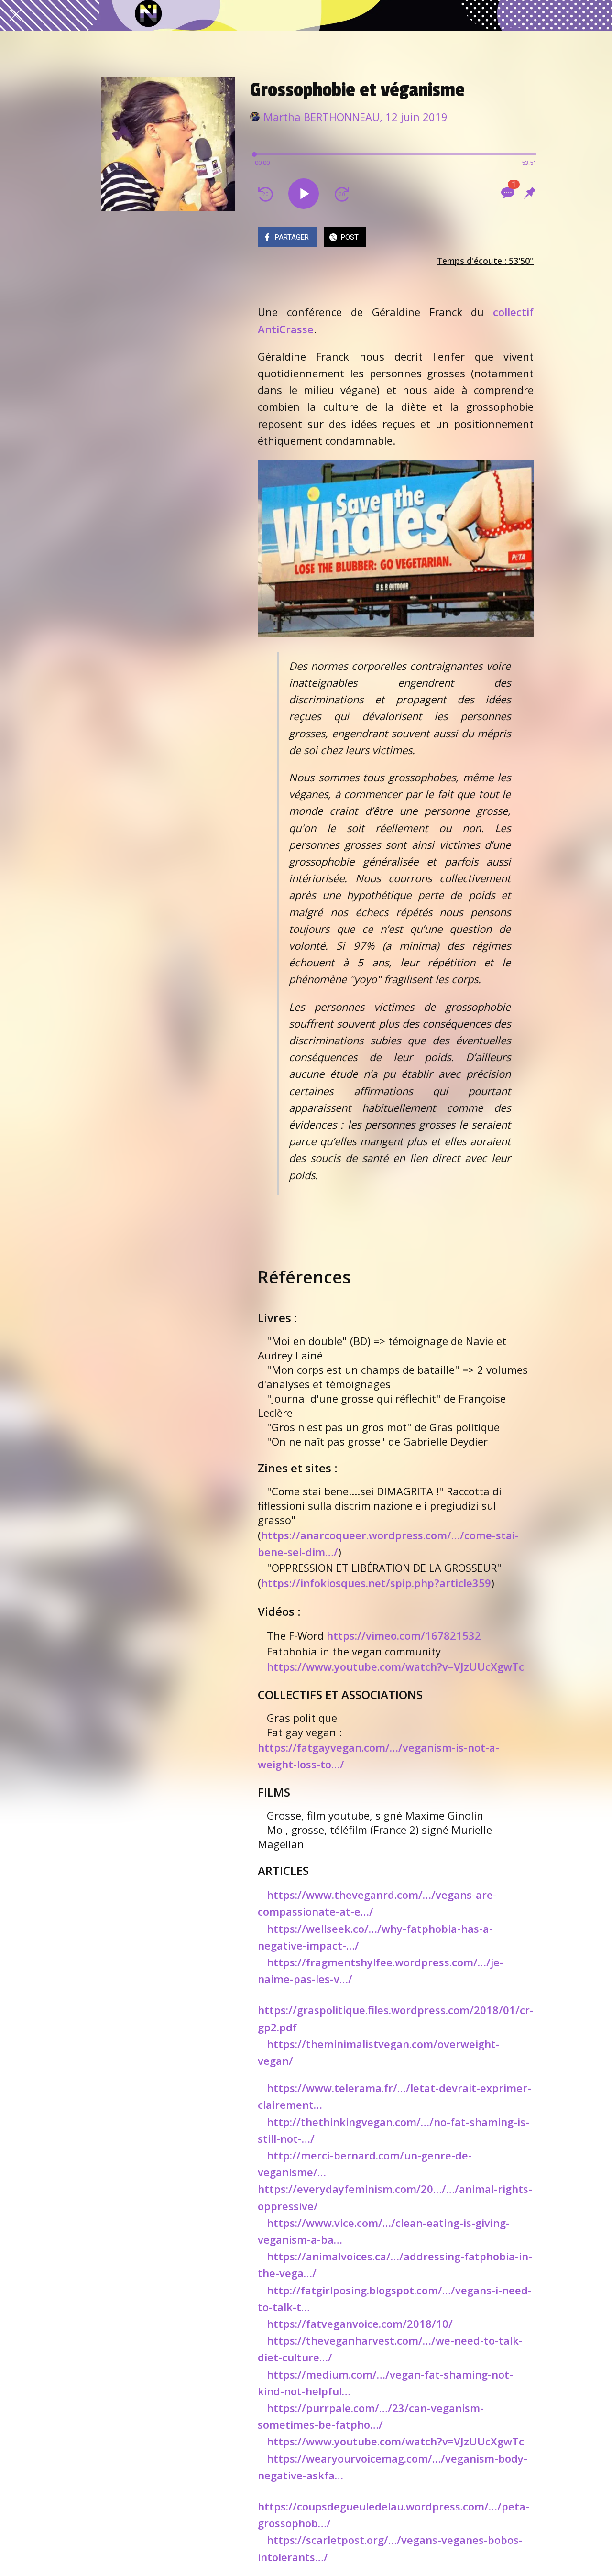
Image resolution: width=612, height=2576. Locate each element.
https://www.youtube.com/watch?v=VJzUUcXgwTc (395, 1666)
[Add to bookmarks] (530, 193)
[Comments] (507, 193)
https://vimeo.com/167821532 (404, 1635)
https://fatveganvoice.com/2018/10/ (360, 2324)
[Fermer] (15, 15)
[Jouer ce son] (304, 194)
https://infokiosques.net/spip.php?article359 (376, 1583)
